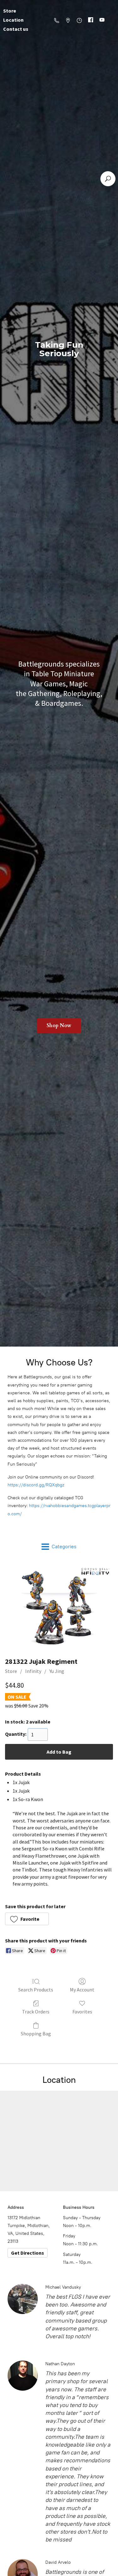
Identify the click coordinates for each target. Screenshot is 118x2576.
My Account (82, 1990)
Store (11, 1671)
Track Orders (36, 2012)
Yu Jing (57, 1671)
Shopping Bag (36, 2034)
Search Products (36, 1990)
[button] (27, 1919)
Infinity (33, 1671)
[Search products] (108, 179)
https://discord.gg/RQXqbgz (36, 1485)
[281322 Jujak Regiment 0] (59, 1607)
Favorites (82, 2012)
